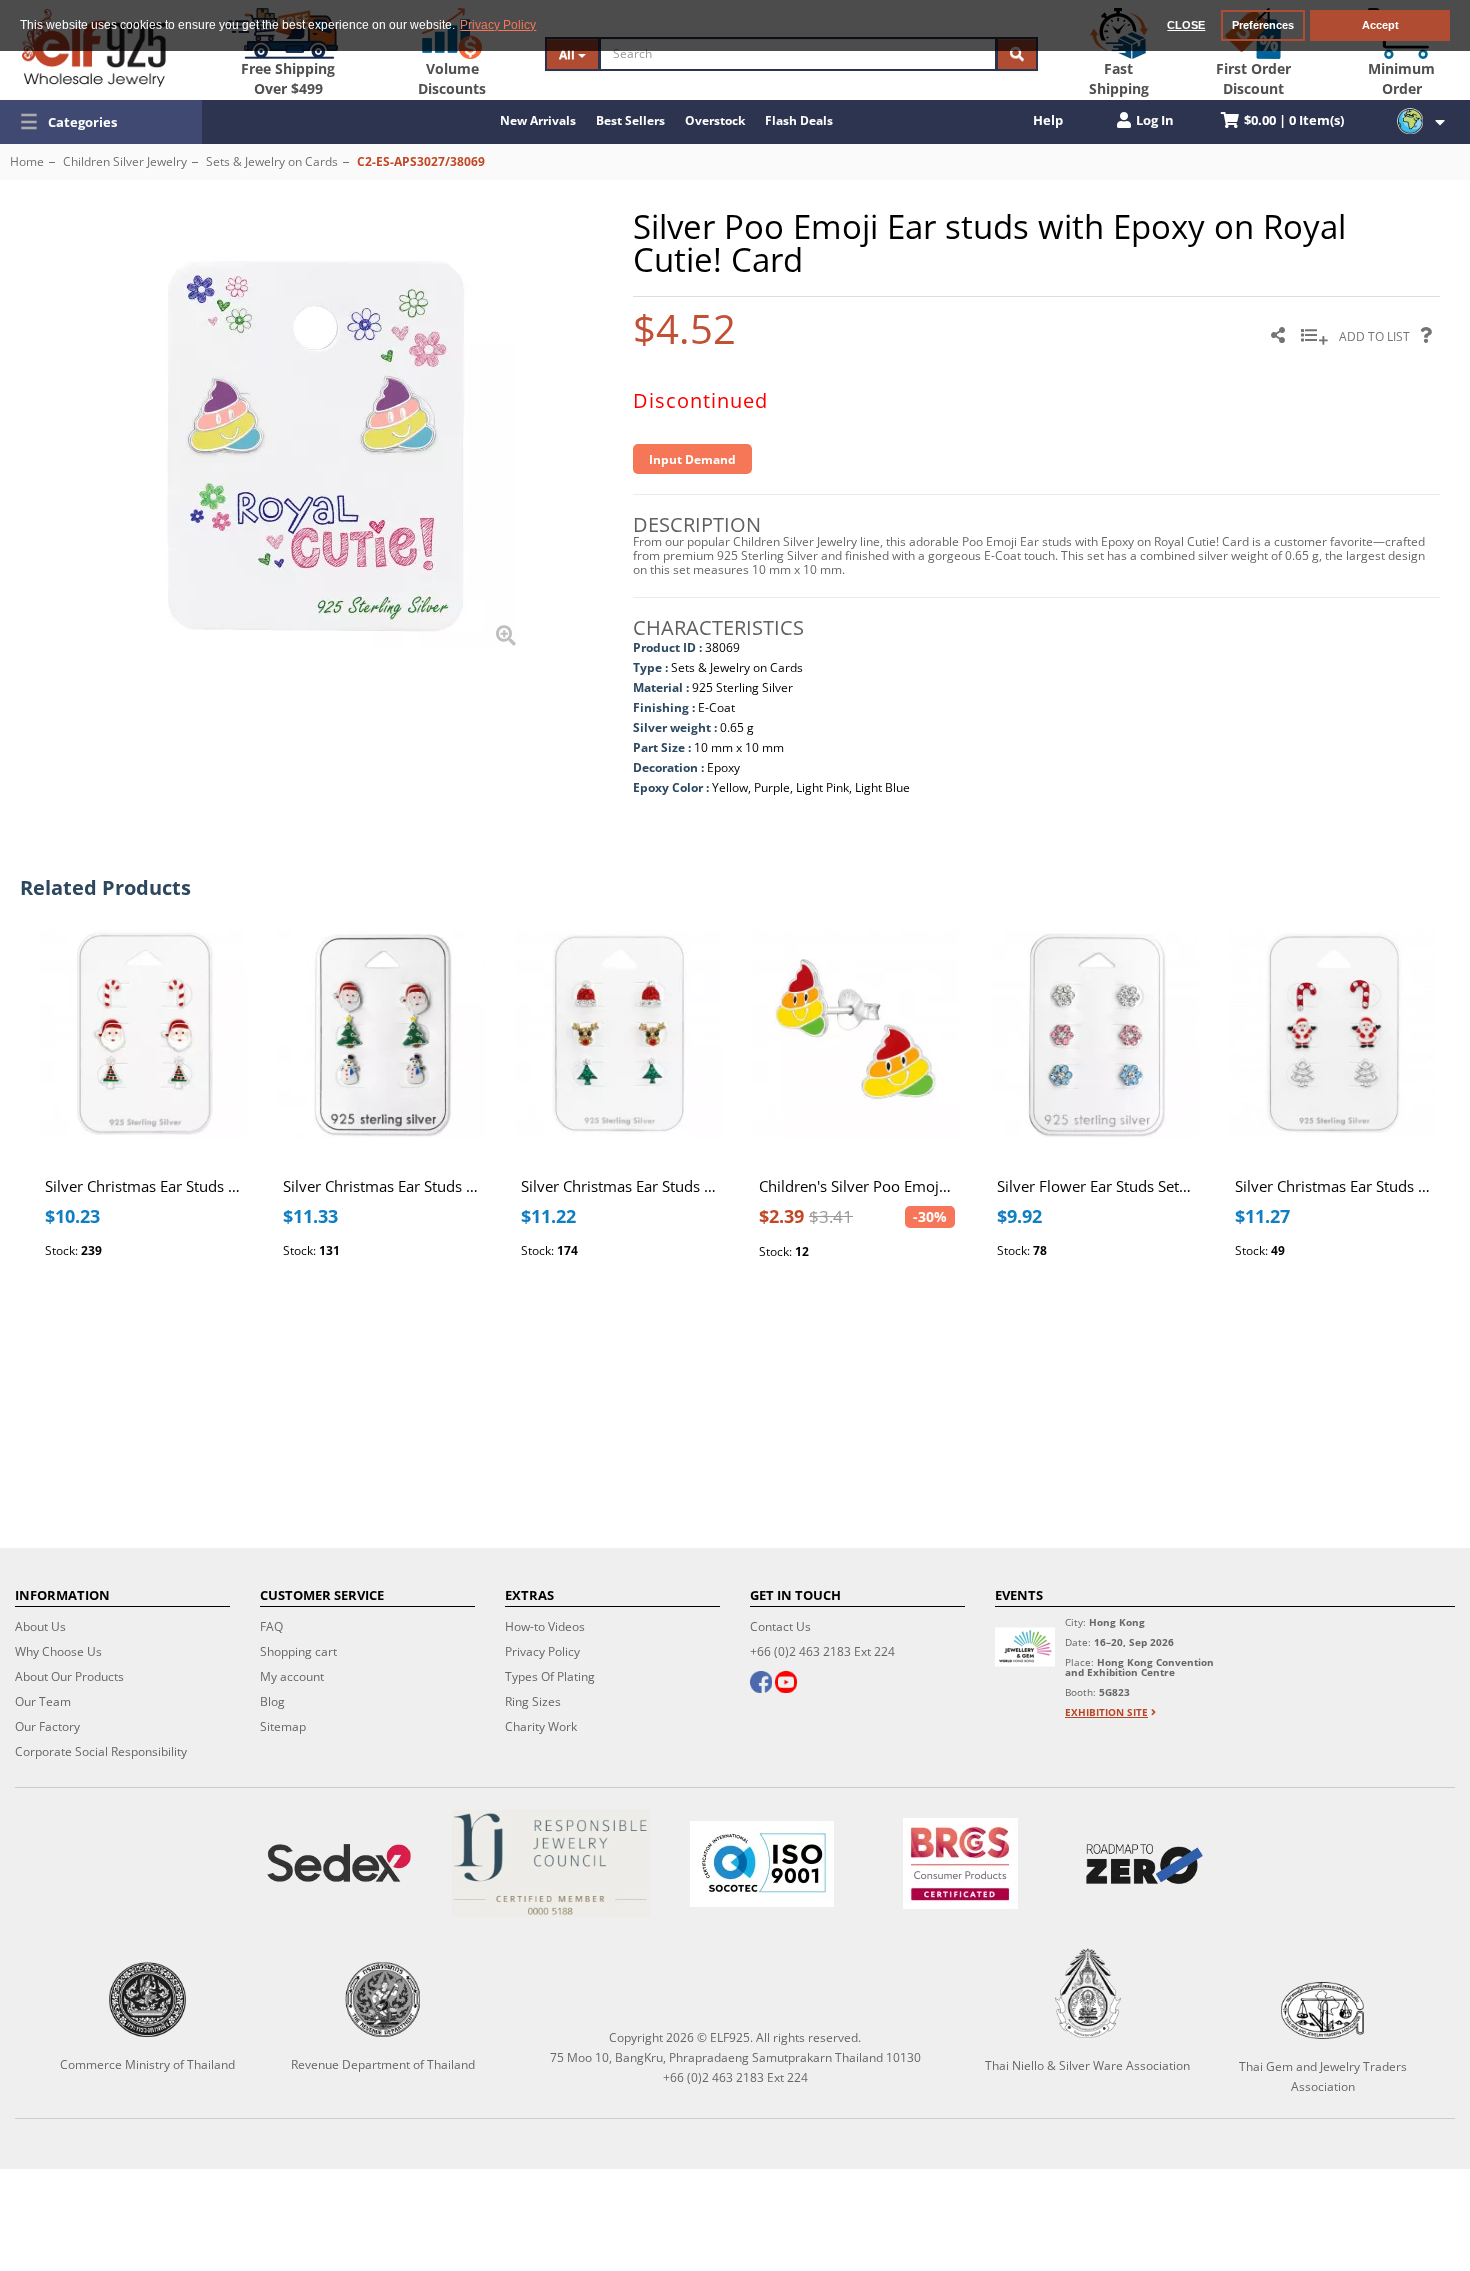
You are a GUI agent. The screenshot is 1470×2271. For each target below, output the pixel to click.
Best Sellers (630, 120)
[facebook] (761, 1684)
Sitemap (283, 1726)
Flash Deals (799, 120)
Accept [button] (1380, 25)
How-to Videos (545, 1626)
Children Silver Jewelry (125, 161)
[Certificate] (551, 1863)
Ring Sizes (533, 1701)
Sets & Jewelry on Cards (272, 161)
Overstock (715, 120)
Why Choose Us (58, 1651)
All (568, 54)
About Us (40, 1626)
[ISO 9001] (762, 1864)
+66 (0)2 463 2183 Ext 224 (822, 1651)
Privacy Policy (542, 1651)
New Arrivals (538, 120)
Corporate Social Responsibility (101, 1751)
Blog (272, 1701)
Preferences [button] (1263, 25)
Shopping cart (298, 1651)
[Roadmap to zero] (1144, 1864)
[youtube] (786, 1684)
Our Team (43, 1701)
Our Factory (47, 1726)
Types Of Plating (550, 1676)
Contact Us (780, 1626)
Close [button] (1186, 25)
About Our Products (69, 1676)
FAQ (271, 1626)
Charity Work (541, 1726)
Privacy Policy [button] (498, 25)
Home (27, 161)
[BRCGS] (960, 1863)
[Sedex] (339, 1863)
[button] (101, 122)
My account (292, 1676)
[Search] (1017, 54)
